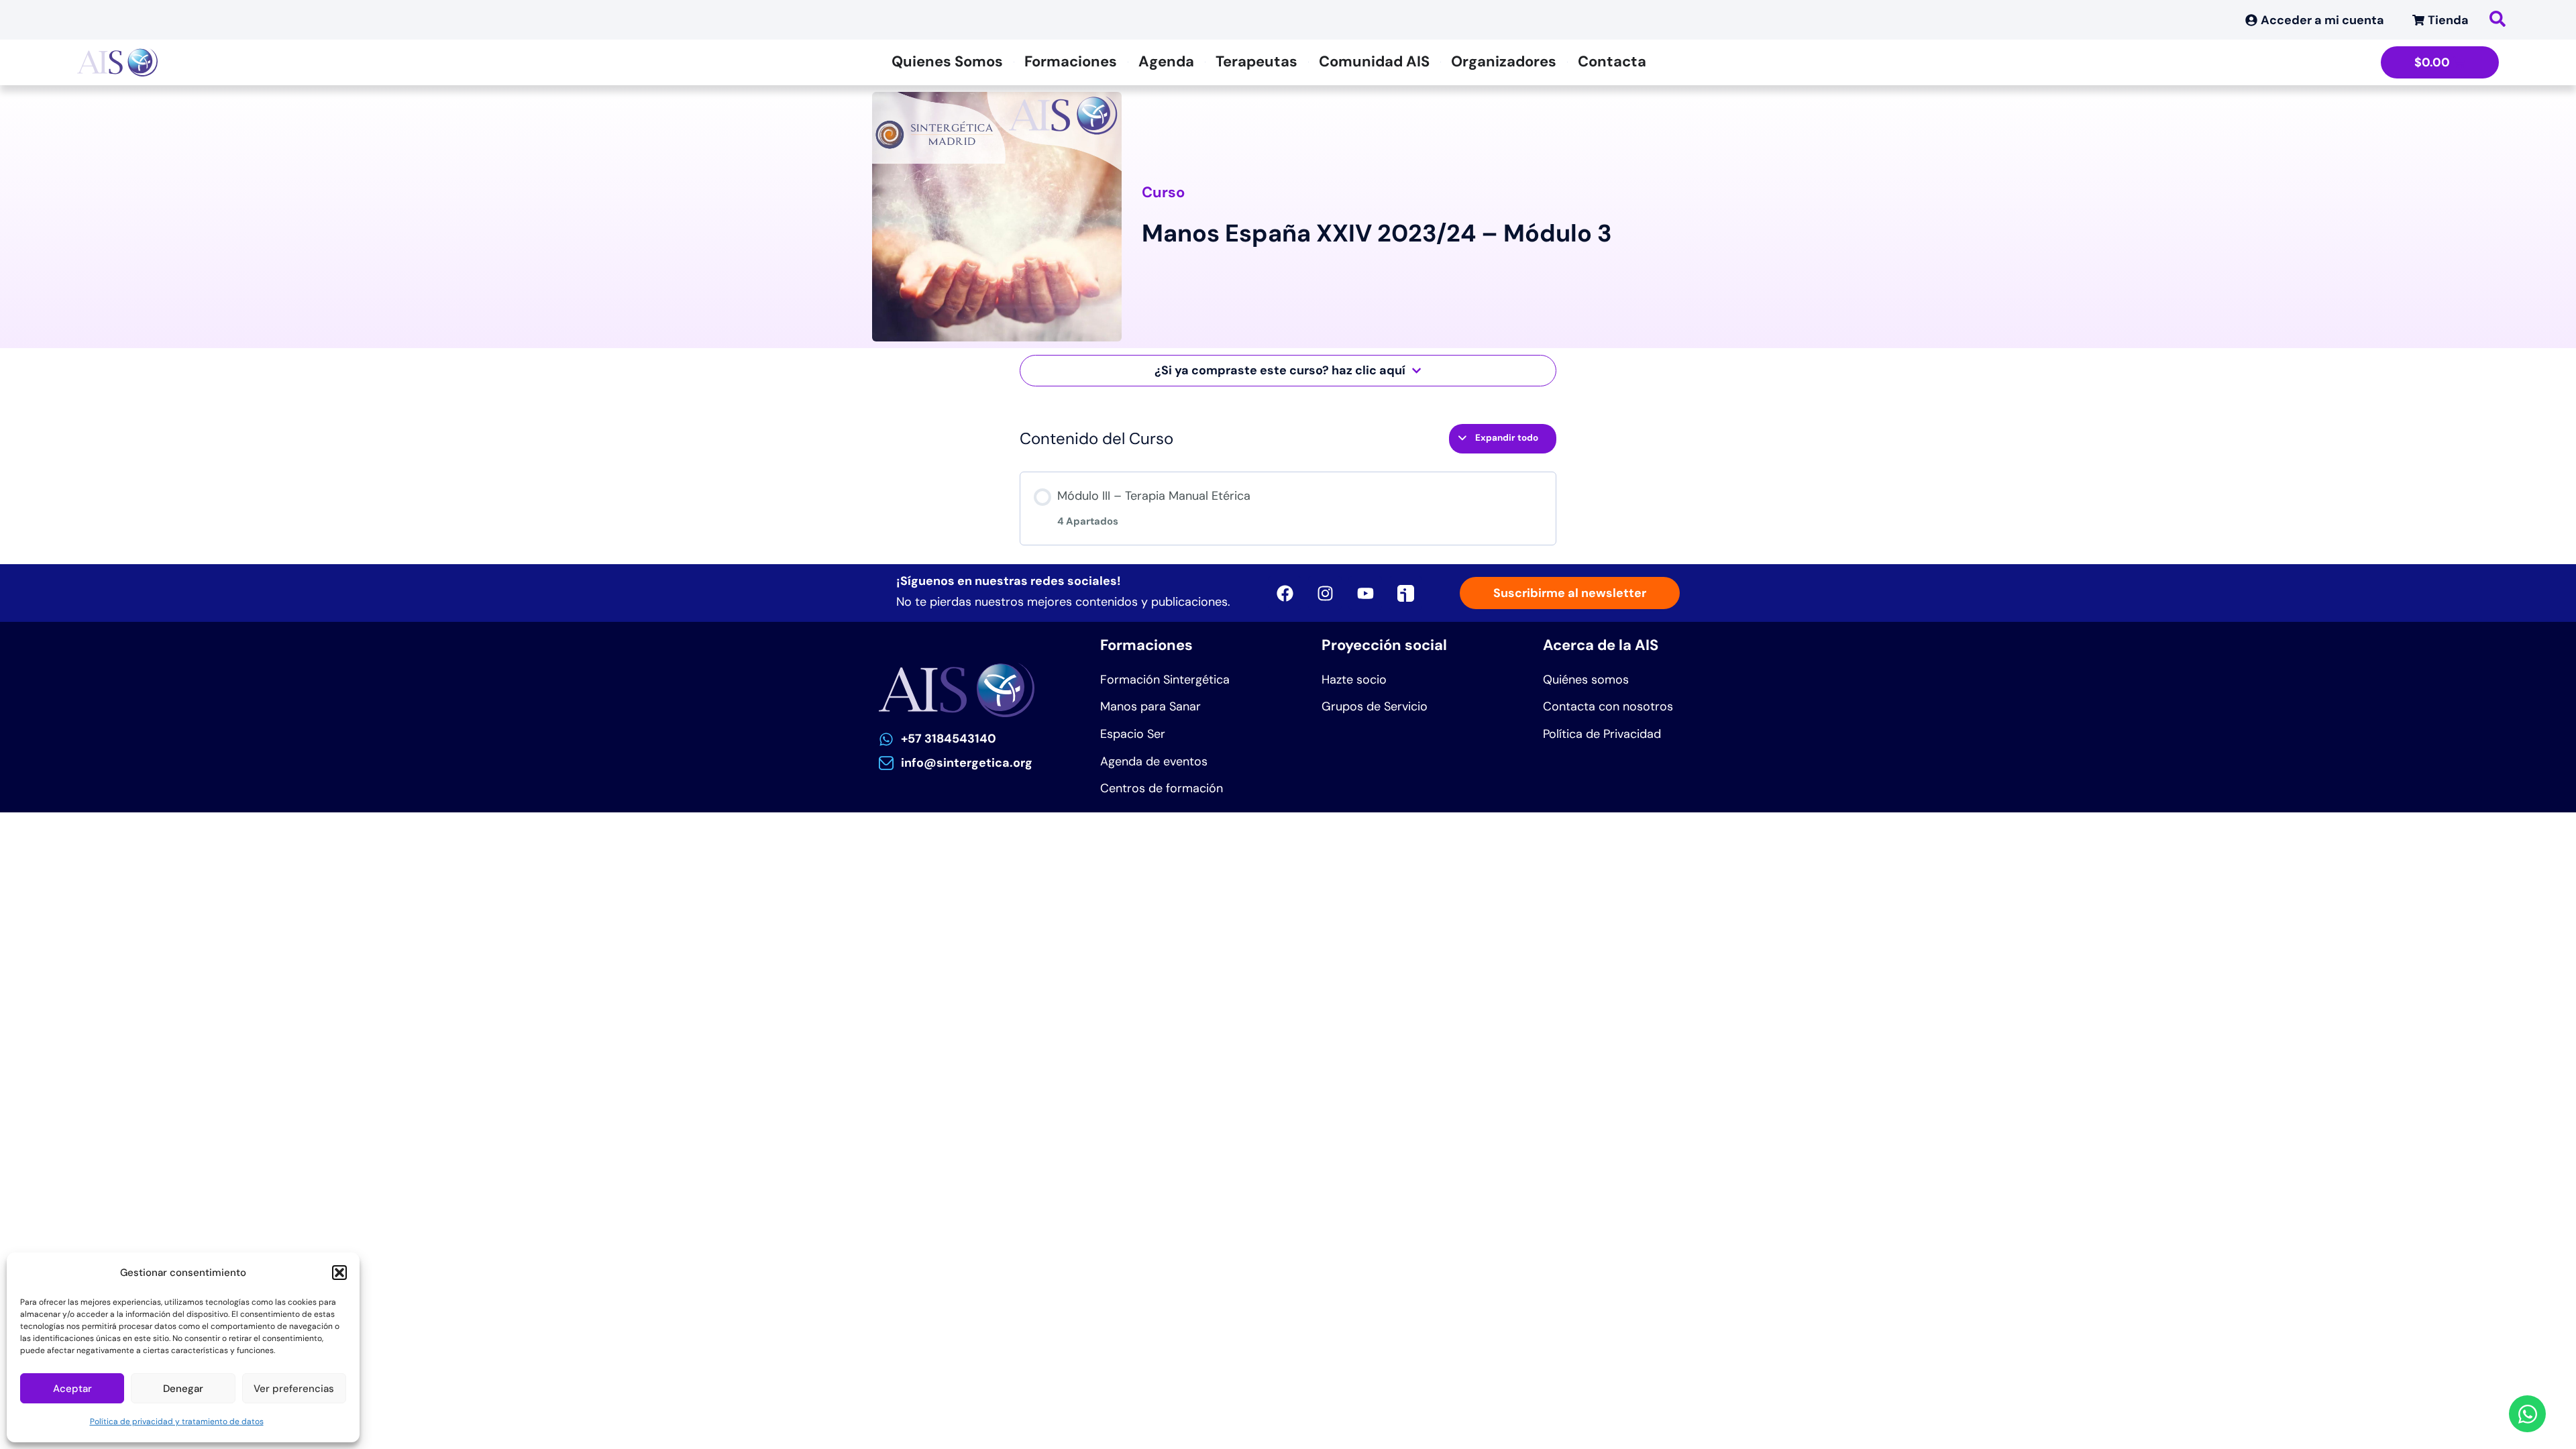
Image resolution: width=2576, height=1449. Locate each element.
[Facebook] (1285, 593)
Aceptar (72, 1389)
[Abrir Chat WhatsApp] (2527, 1414)
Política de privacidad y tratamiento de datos (177, 1421)
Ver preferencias (294, 1389)
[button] (339, 1273)
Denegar (183, 1389)
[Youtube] (1365, 593)
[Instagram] (1325, 593)
